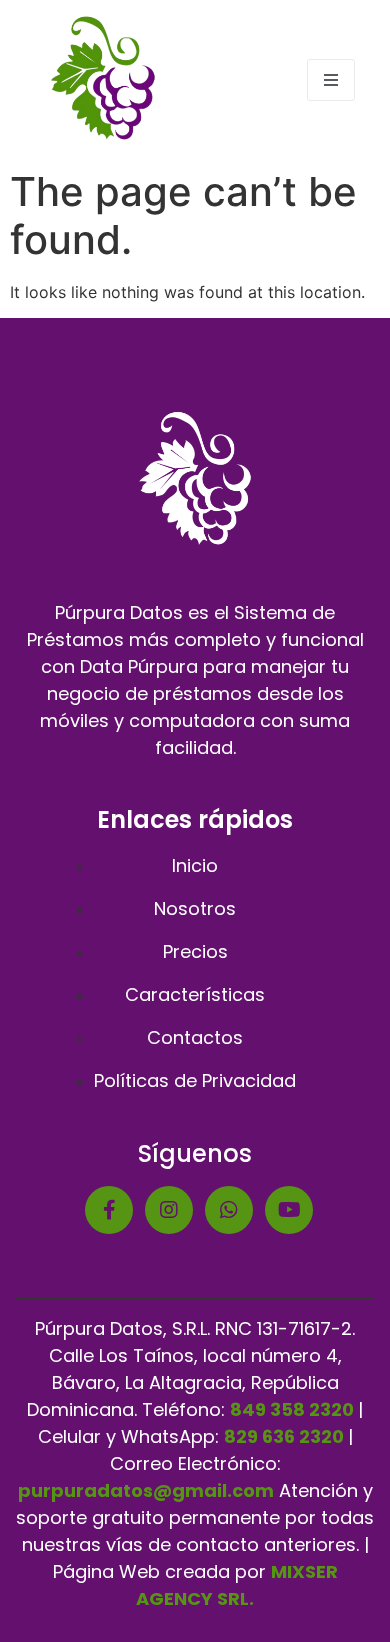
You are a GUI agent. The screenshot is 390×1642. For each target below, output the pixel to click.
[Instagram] (169, 1210)
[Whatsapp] (229, 1210)
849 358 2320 (292, 1409)
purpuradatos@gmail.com (146, 1490)
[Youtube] (289, 1210)
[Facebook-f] (109, 1210)
